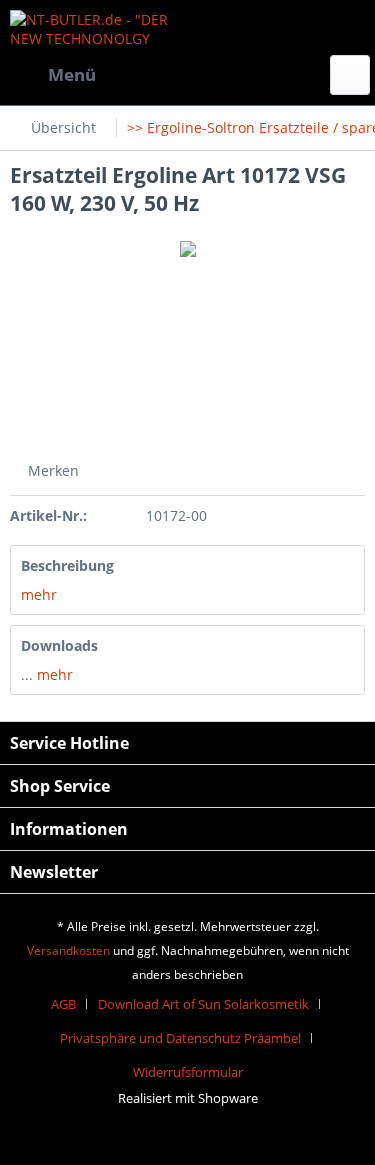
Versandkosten (68, 950)
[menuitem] (53, 75)
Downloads (59, 645)
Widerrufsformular (188, 1072)
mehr (39, 594)
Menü (72, 74)
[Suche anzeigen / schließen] (350, 75)
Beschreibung (67, 565)
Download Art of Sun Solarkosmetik (203, 1004)
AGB (63, 1004)
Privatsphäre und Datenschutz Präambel (180, 1038)
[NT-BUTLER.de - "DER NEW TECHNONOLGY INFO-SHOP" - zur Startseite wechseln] (99, 27)
